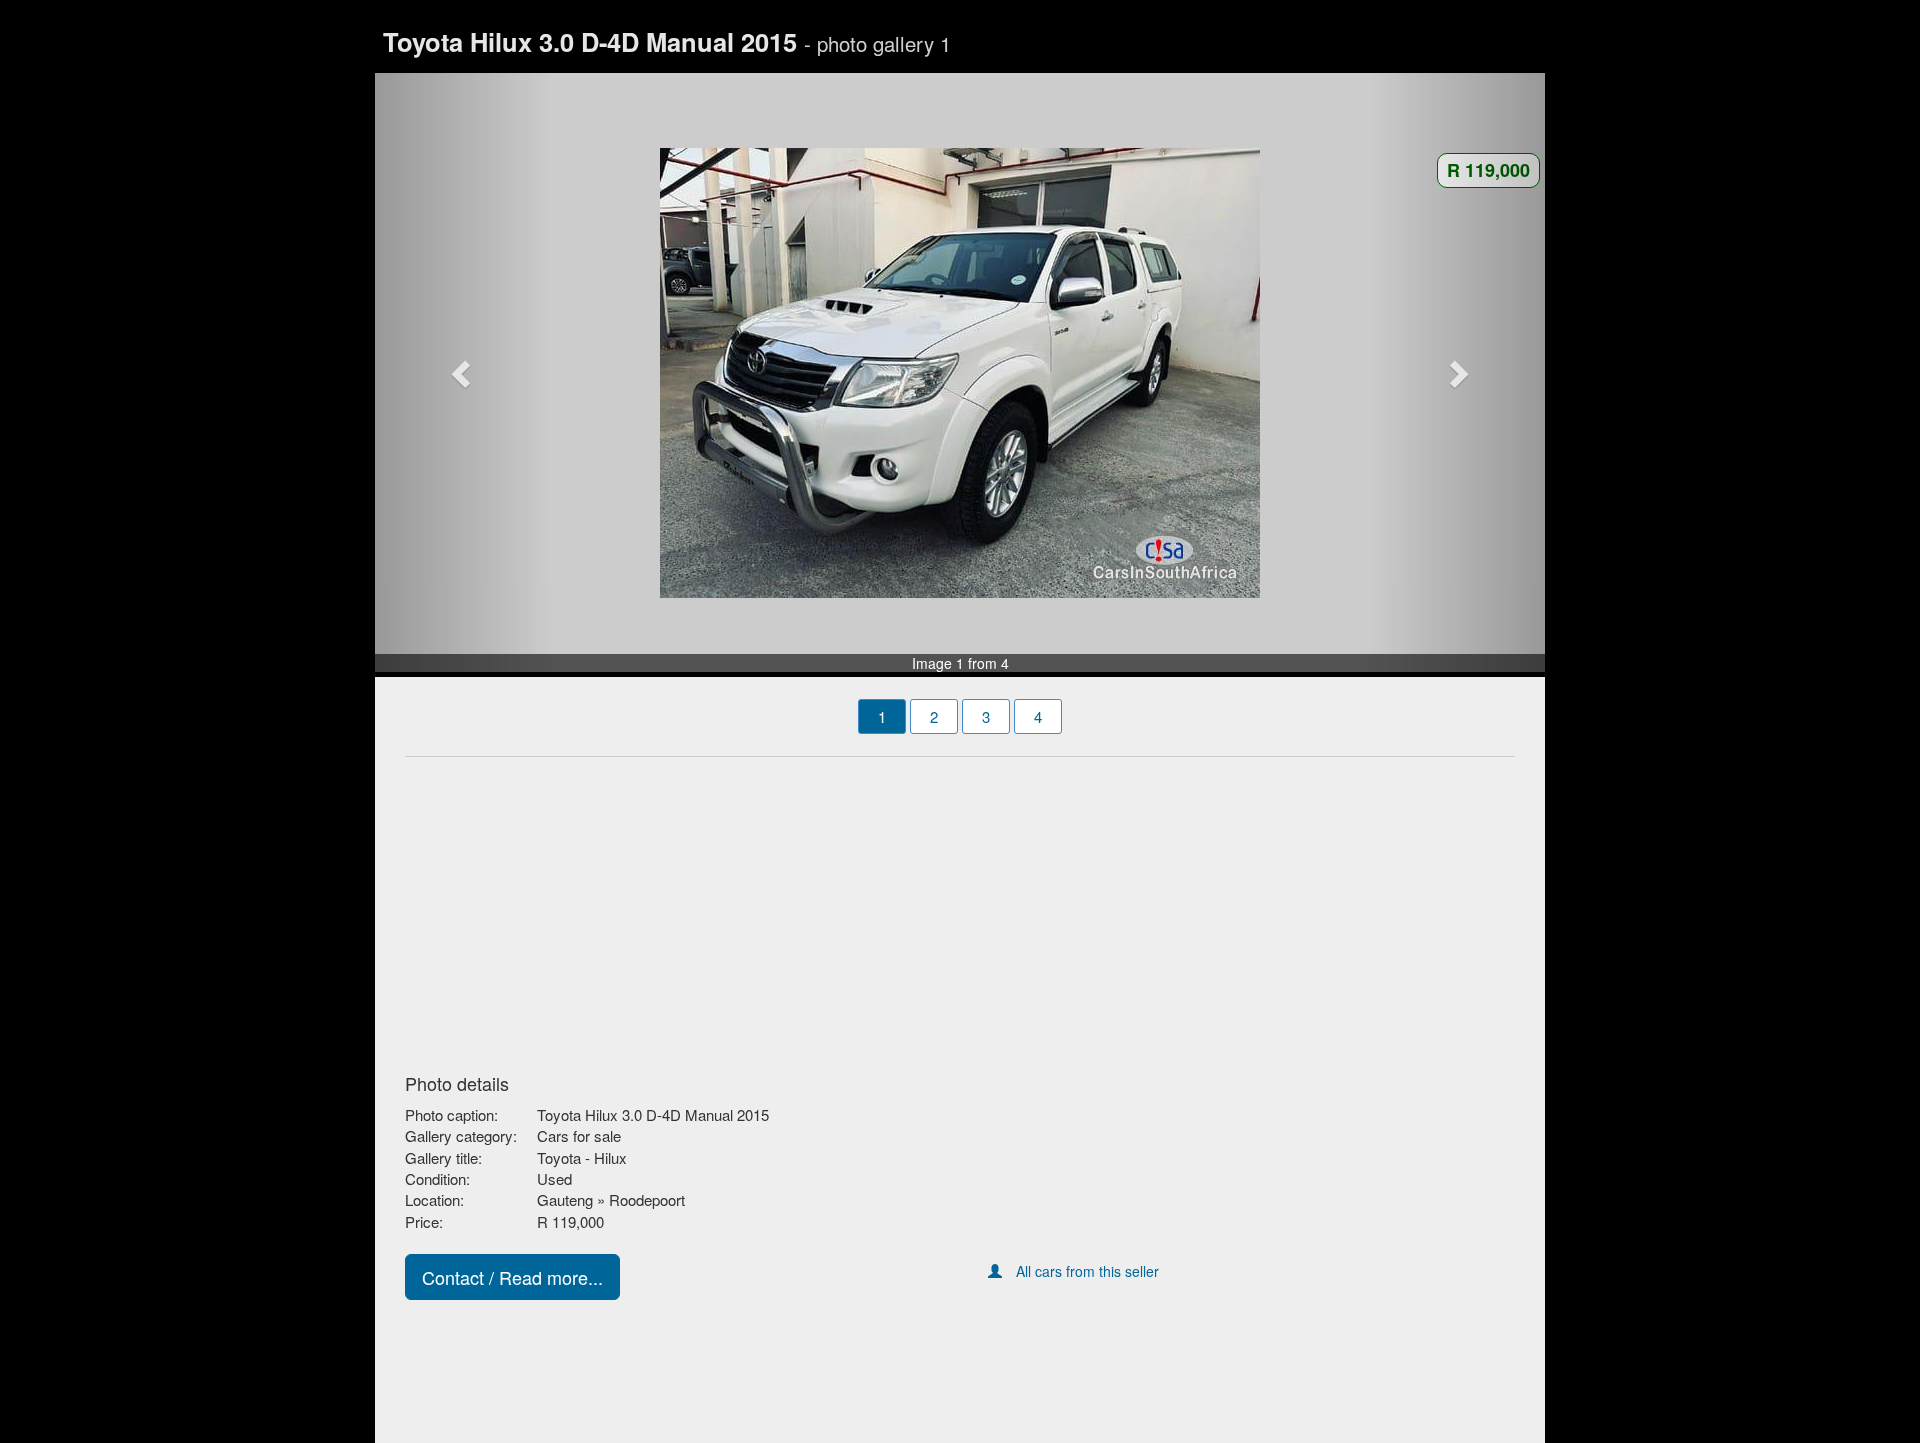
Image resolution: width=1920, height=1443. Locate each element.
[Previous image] (463, 373)
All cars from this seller (1087, 1271)
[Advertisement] (960, 909)
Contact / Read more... (512, 1277)
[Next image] (1458, 373)
